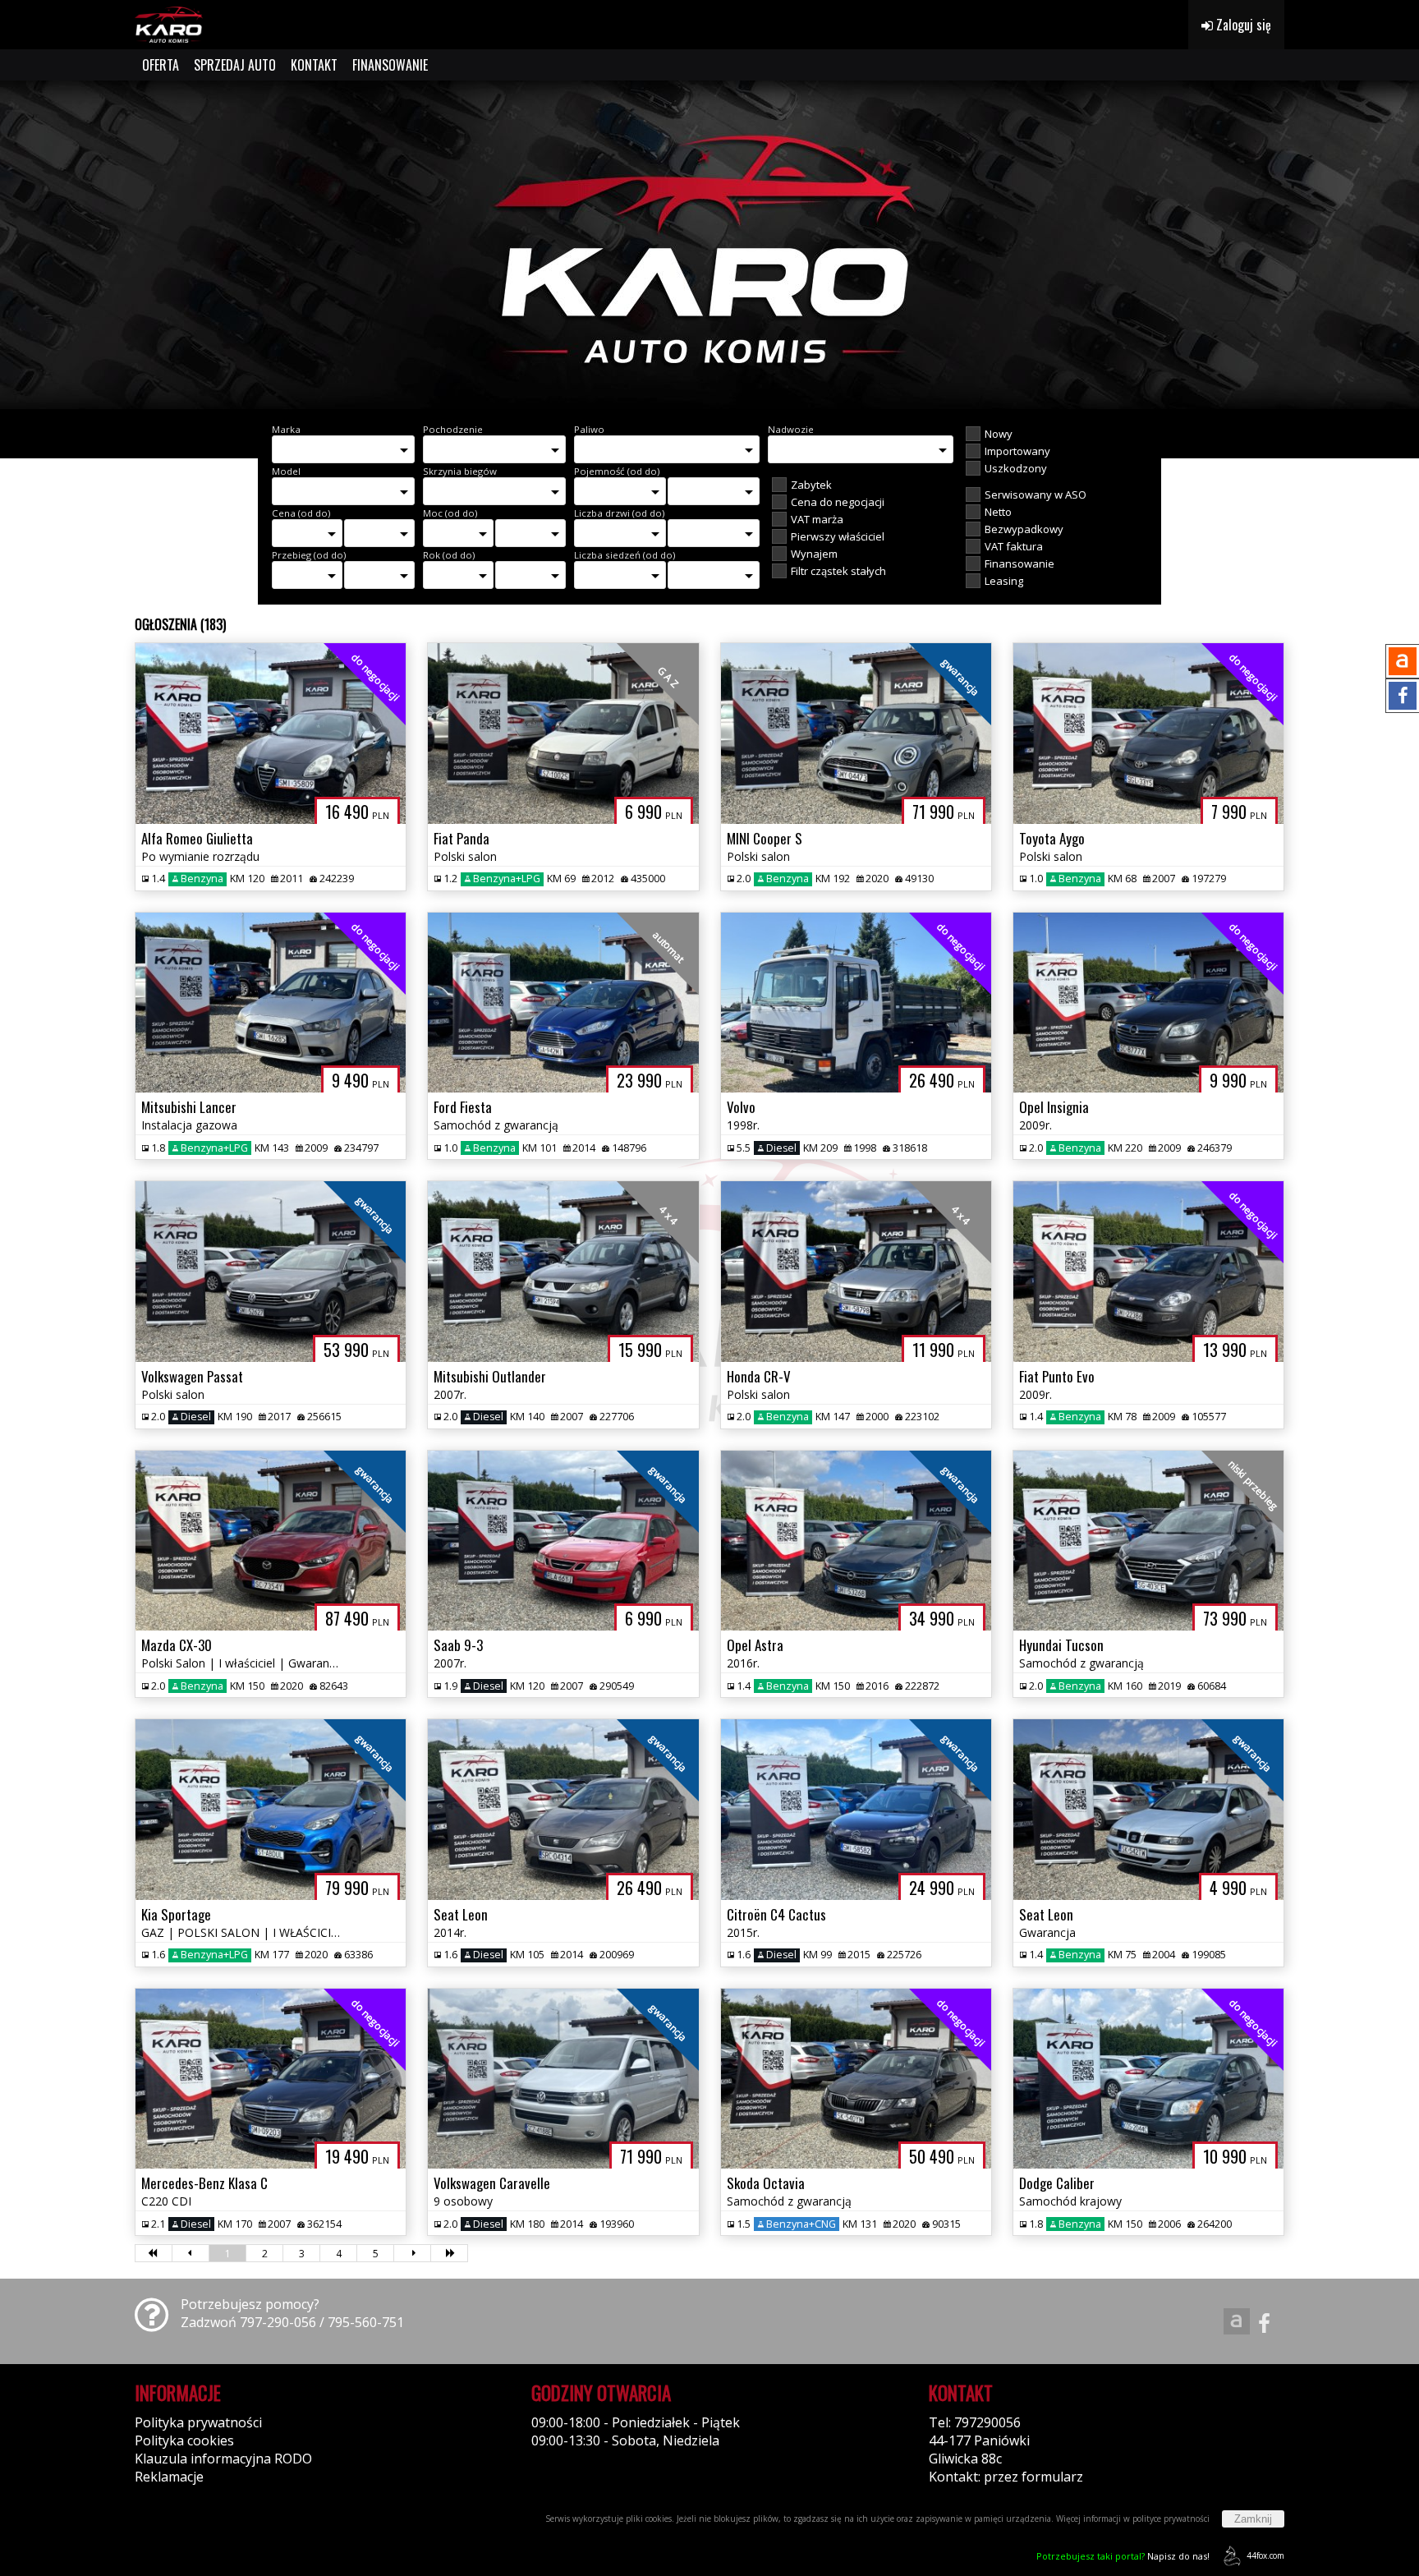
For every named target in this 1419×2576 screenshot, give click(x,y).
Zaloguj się (1242, 25)
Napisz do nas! (1123, 2556)
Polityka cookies (184, 2440)
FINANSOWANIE (390, 65)
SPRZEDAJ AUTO (235, 65)
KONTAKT (314, 65)
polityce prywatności (1171, 2518)
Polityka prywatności (198, 2422)
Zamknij (1253, 2519)
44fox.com (1265, 2555)
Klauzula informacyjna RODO (223, 2459)
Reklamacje (169, 2477)
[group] (709, 245)
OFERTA (161, 65)
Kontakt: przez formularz (1006, 2477)
